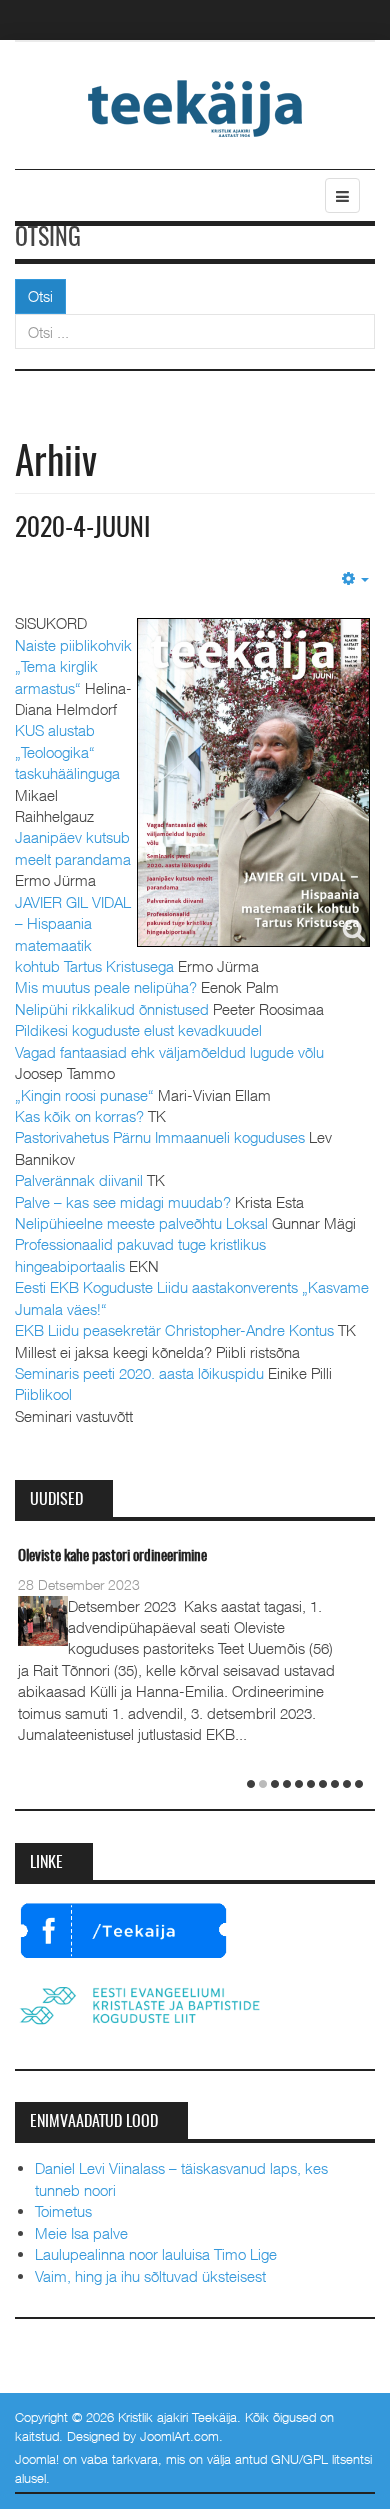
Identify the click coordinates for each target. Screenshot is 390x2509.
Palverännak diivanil (79, 1180)
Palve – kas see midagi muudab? (123, 1202)
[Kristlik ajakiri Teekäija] (195, 107)
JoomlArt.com (179, 2436)
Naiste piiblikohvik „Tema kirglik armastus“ (73, 666)
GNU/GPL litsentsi (321, 2459)
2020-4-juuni (82, 529)
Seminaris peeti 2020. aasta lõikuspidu (139, 1373)
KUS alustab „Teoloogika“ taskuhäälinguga (67, 751)
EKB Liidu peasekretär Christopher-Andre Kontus (174, 1330)
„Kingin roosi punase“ (84, 1095)
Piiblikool (43, 1394)
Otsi (40, 296)
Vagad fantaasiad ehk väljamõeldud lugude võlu (169, 1052)
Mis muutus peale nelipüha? (106, 987)
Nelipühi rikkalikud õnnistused (112, 1009)
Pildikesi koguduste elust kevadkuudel (138, 1030)
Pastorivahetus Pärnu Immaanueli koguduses (160, 1137)
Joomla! (37, 2459)
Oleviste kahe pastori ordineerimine (112, 1556)
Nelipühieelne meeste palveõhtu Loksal (141, 1223)
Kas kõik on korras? (79, 1116)
